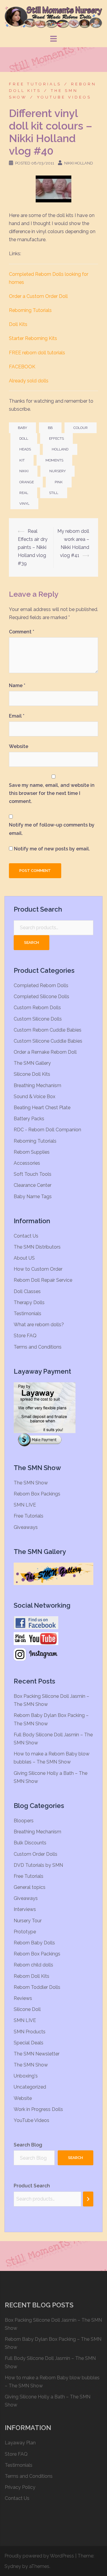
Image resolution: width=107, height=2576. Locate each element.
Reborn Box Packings (37, 1494)
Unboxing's (26, 2076)
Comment (22, 632)
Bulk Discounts (30, 1843)
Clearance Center (33, 1185)
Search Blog (28, 2145)
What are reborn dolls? (39, 1325)
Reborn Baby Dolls (34, 1943)
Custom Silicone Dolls (38, 1019)
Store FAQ (25, 1336)
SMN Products (30, 2032)
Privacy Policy (20, 2487)
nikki (24, 471)
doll (24, 438)
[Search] (88, 2199)
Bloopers (24, 1821)
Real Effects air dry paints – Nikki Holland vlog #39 (33, 547)
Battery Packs (29, 1119)
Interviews (25, 1909)
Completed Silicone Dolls (41, 997)
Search (32, 942)
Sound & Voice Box (34, 1097)
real (24, 493)
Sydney (13, 2566)
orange (27, 482)
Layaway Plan (20, 2443)
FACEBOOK (22, 367)
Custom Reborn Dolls (37, 1008)
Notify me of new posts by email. (52, 849)
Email (17, 716)
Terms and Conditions (38, 1347)
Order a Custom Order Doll (38, 296)
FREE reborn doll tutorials (37, 353)
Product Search (32, 2186)
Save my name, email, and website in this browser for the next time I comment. (52, 793)
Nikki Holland (79, 163)
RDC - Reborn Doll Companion (47, 1130)
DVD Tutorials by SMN (38, 1865)
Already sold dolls (29, 381)
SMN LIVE (25, 1505)
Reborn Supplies (32, 1152)
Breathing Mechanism (37, 1085)
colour (81, 428)
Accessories (27, 1163)
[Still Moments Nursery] (53, 17)
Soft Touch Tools (33, 1174)
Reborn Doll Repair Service (43, 1280)
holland (60, 449)
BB (50, 428)
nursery (58, 471)
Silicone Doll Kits (32, 1074)
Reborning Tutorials (30, 310)
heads (25, 449)
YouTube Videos (64, 97)
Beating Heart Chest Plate (42, 1108)
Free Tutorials (35, 84)
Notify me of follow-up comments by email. (52, 829)
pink (59, 482)
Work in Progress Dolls (38, 2109)
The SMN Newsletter (37, 2054)
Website (19, 746)
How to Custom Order (38, 1269)
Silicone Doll (27, 2009)
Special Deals (29, 2043)
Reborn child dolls (33, 1965)
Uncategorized (30, 2087)
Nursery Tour (28, 1921)
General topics (30, 1887)
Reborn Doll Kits (32, 1976)
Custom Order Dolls (36, 1854)
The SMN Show (31, 1483)
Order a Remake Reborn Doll (45, 1052)
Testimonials (27, 1314)
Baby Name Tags (33, 1197)
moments (54, 460)
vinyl (24, 504)
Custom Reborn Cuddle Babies (48, 1030)
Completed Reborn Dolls (41, 985)
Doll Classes (27, 1291)
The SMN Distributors (37, 1247)
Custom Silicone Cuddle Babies (48, 1041)
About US (24, 1258)
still (54, 493)
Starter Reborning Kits (33, 338)
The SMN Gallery (32, 1063)
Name (17, 685)
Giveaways (26, 1527)
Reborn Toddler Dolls (37, 1987)
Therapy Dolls (29, 1302)
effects (56, 438)
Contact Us (26, 1236)
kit (22, 460)
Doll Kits (18, 324)
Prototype (25, 1932)
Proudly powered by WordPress (39, 2556)
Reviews (23, 1998)
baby (22, 428)
